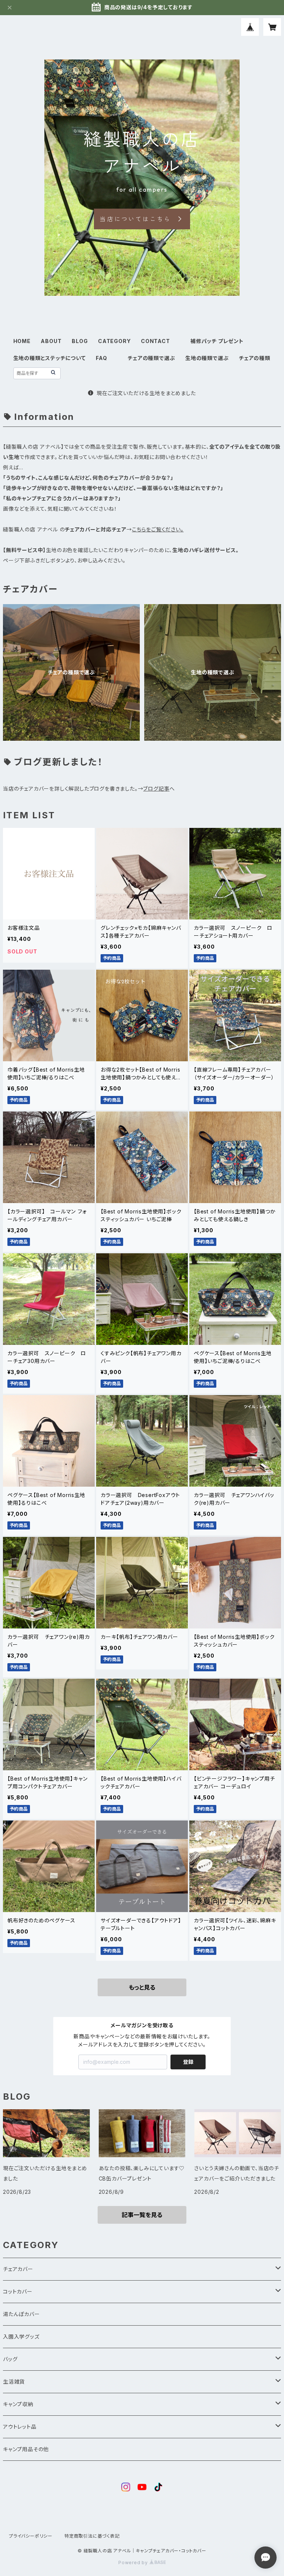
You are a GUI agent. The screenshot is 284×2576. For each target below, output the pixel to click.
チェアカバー (18, 2269)
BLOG (80, 341)
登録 (188, 2062)
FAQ (101, 358)
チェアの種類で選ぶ (151, 358)
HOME (22, 341)
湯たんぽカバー (21, 2314)
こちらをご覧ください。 (158, 529)
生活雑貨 (14, 2382)
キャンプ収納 (18, 2404)
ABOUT (51, 341)
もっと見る (142, 1987)
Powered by (134, 2563)
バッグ (10, 2359)
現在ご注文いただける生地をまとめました (146, 393)
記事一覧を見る (142, 2215)
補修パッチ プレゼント (217, 341)
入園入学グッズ (21, 2337)
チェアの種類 (255, 358)
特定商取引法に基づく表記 (92, 2536)
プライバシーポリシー (31, 2536)
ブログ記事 (156, 789)
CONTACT (155, 341)
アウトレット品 (20, 2427)
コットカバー (18, 2291)
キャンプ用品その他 (26, 2449)
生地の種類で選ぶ (207, 358)
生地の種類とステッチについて (50, 358)
